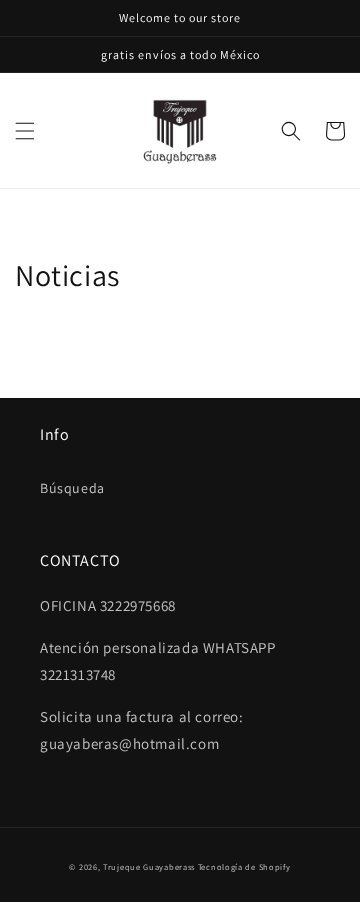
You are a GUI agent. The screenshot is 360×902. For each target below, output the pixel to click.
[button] (25, 131)
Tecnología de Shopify (244, 866)
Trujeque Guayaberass (149, 866)
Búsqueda (72, 488)
